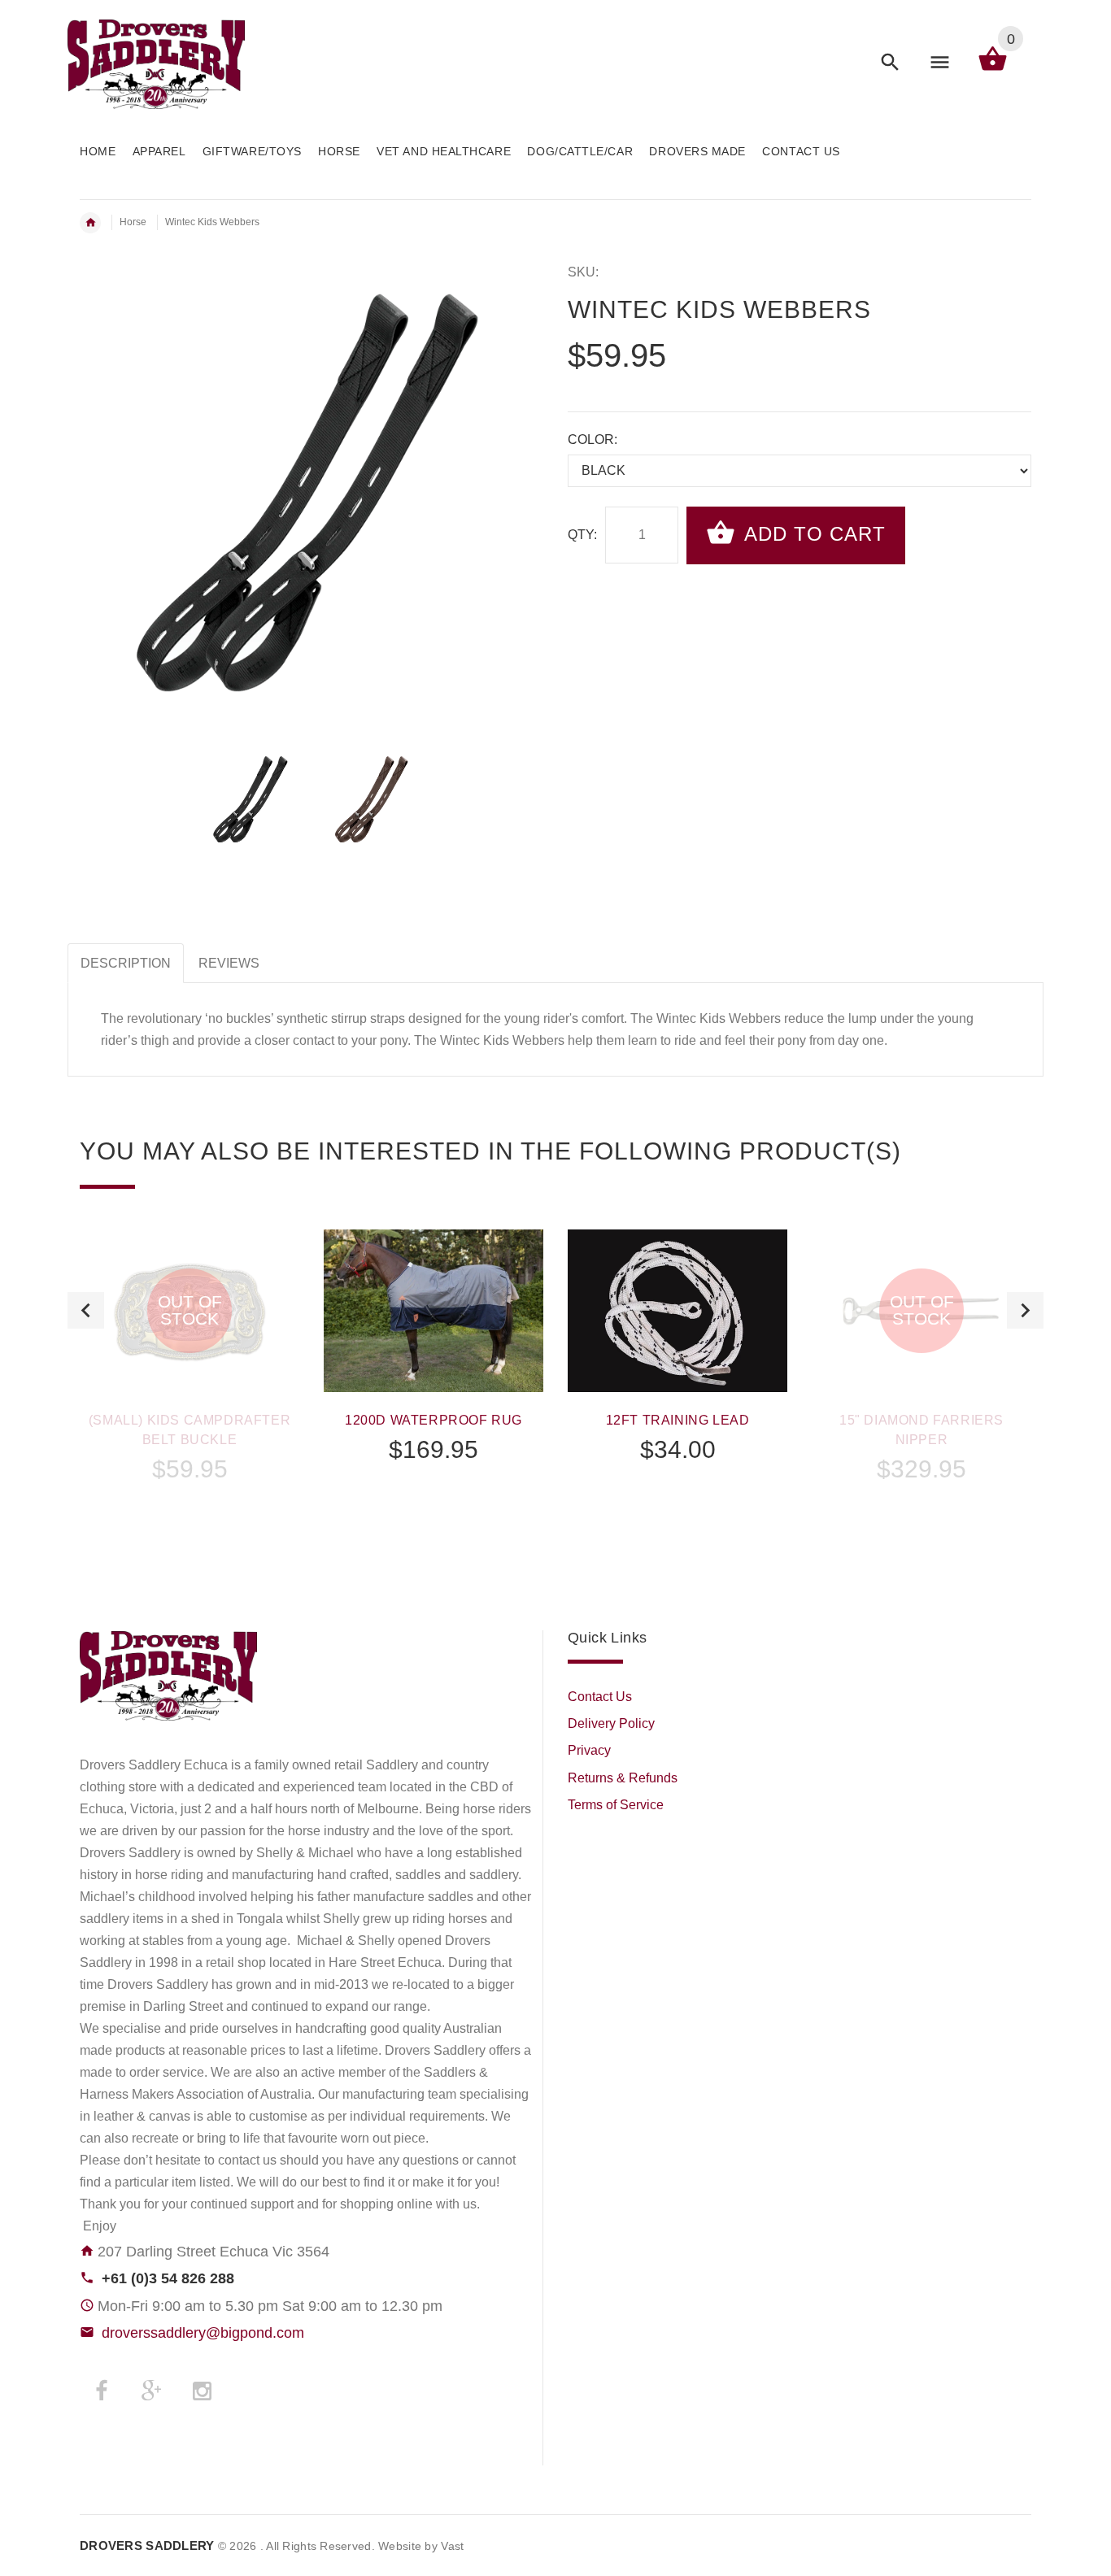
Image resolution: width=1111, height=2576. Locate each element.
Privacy (589, 1750)
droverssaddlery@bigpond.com (203, 2333)
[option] (251, 799)
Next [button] (1025, 1310)
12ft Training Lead (678, 1420)
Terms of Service (616, 1805)
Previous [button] (86, 1310)
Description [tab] (126, 963)
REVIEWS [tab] (229, 963)
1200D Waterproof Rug (434, 1420)
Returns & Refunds (623, 1778)
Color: (593, 439)
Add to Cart (812, 534)
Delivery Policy (611, 1723)
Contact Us (600, 1697)
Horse (133, 222)
